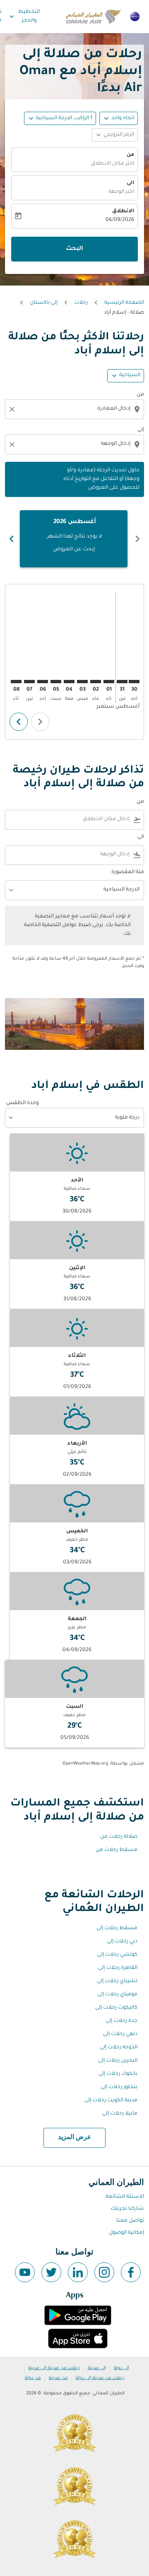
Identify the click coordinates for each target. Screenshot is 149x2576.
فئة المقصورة (128, 872)
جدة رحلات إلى (121, 2021)
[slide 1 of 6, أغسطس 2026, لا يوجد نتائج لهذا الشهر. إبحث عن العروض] (74, 539)
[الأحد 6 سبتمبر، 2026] (43, 682)
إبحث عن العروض (74, 550)
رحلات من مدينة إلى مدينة (54, 2368)
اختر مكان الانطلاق (113, 164)
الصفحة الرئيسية (124, 303)
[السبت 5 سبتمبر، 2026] (56, 682)
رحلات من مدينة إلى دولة (100, 2378)
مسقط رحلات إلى (117, 1928)
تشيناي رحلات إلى (117, 1981)
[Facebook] (131, 2272)
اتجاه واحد (123, 118)
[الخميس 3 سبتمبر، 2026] (82, 682)
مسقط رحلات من (117, 1850)
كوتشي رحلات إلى (117, 1955)
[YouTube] (25, 2272)
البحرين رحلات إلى (118, 2061)
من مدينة (58, 2378)
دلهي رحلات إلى (120, 2034)
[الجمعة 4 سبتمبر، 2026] (69, 682)
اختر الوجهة (121, 192)
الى (130, 183)
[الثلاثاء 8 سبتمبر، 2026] (16, 682)
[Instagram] (104, 2272)
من (130, 155)
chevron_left (137, 539)
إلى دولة (121, 2368)
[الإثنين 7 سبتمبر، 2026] (29, 682)
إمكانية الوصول (126, 2233)
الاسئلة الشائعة (125, 2197)
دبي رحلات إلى (122, 1942)
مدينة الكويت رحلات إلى (111, 2101)
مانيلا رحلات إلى (120, 2114)
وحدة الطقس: (22, 1103)
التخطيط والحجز (24, 16)
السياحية (130, 375)
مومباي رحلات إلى (117, 1995)
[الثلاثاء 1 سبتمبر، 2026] (109, 682)
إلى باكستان (44, 303)
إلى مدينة (97, 2368)
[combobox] (74, 409)
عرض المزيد (75, 2137)
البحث (74, 249)
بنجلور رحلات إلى (119, 2087)
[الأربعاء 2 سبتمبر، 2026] (96, 682)
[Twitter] (51, 2272)
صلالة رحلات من (119, 1837)
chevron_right (12, 539)
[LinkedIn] (78, 2272)
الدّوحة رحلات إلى (119, 2048)
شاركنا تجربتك (127, 2209)
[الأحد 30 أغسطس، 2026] (134, 682)
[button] (60, 118)
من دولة (33, 2378)
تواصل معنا (130, 2221)
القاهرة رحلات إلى (118, 1968)
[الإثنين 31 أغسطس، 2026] (122, 682)
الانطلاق (123, 211)
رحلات (81, 303)
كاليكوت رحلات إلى (116, 2008)
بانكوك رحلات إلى (118, 2074)
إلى (141, 430)
